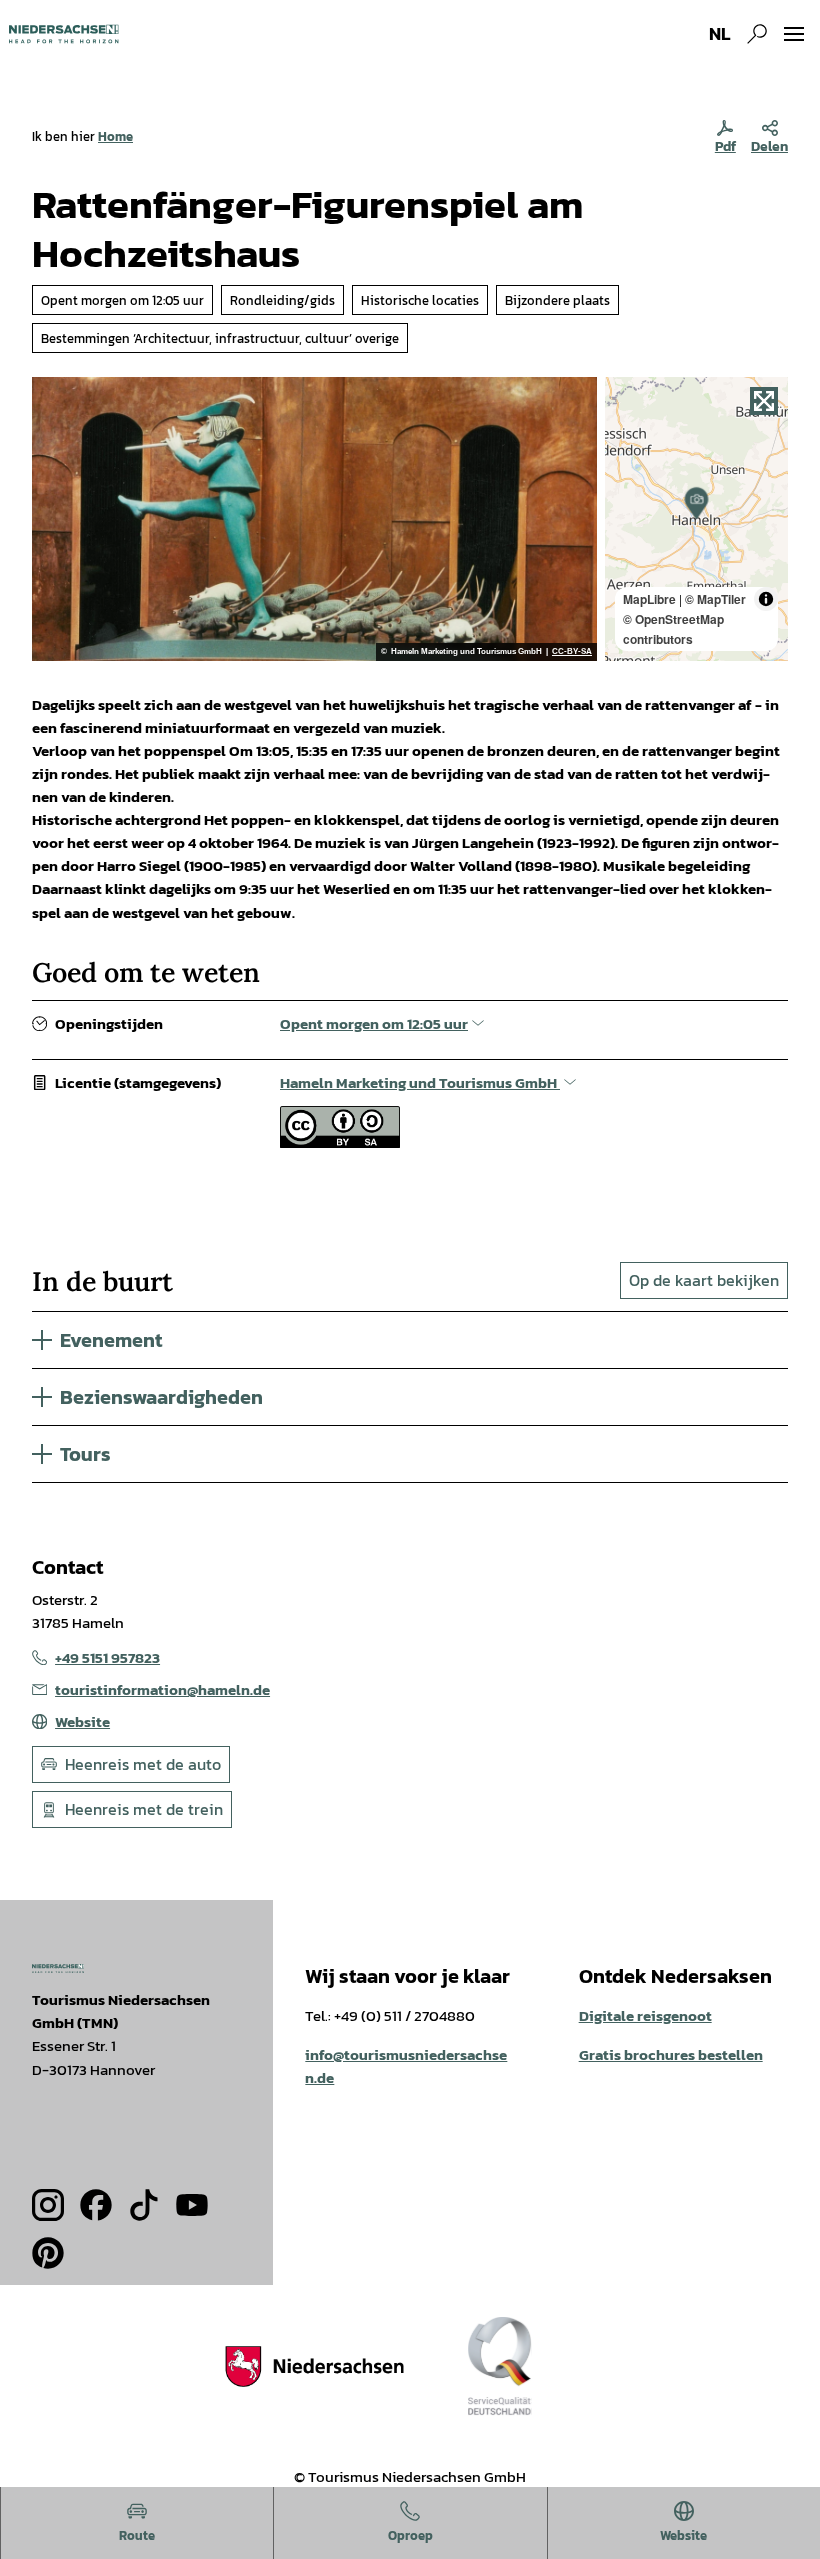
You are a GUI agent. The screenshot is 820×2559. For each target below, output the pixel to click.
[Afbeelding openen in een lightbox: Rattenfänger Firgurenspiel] (314, 519)
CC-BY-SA (572, 652)
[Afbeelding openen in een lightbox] (58, 1968)
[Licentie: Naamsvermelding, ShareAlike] (340, 1142)
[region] (696, 519)
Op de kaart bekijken (704, 1280)
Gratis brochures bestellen (671, 2054)
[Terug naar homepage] (63, 34)
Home (115, 136)
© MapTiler (715, 599)
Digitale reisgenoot (645, 2015)
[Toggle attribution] (766, 599)
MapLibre (649, 599)
